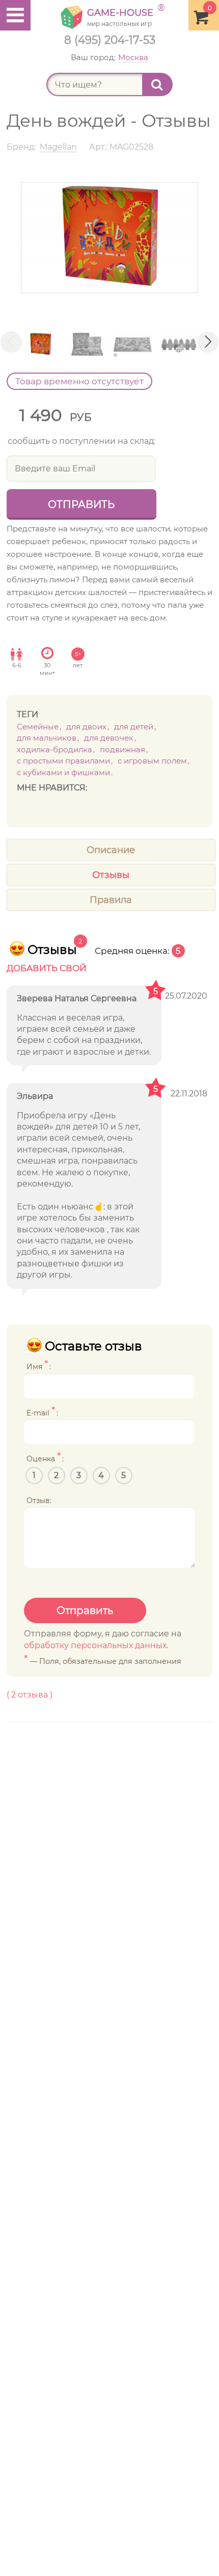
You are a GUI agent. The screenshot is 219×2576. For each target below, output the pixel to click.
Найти (157, 84)
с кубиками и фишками (63, 772)
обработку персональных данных (95, 1645)
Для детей (134, 727)
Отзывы (111, 875)
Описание (111, 850)
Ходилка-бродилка (54, 749)
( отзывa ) (30, 1695)
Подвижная (122, 749)
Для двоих (86, 727)
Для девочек (109, 738)
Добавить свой (47, 968)
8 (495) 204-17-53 (110, 40)
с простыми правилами (63, 761)
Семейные (38, 727)
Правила (111, 900)
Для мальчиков (47, 738)
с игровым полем (152, 761)
